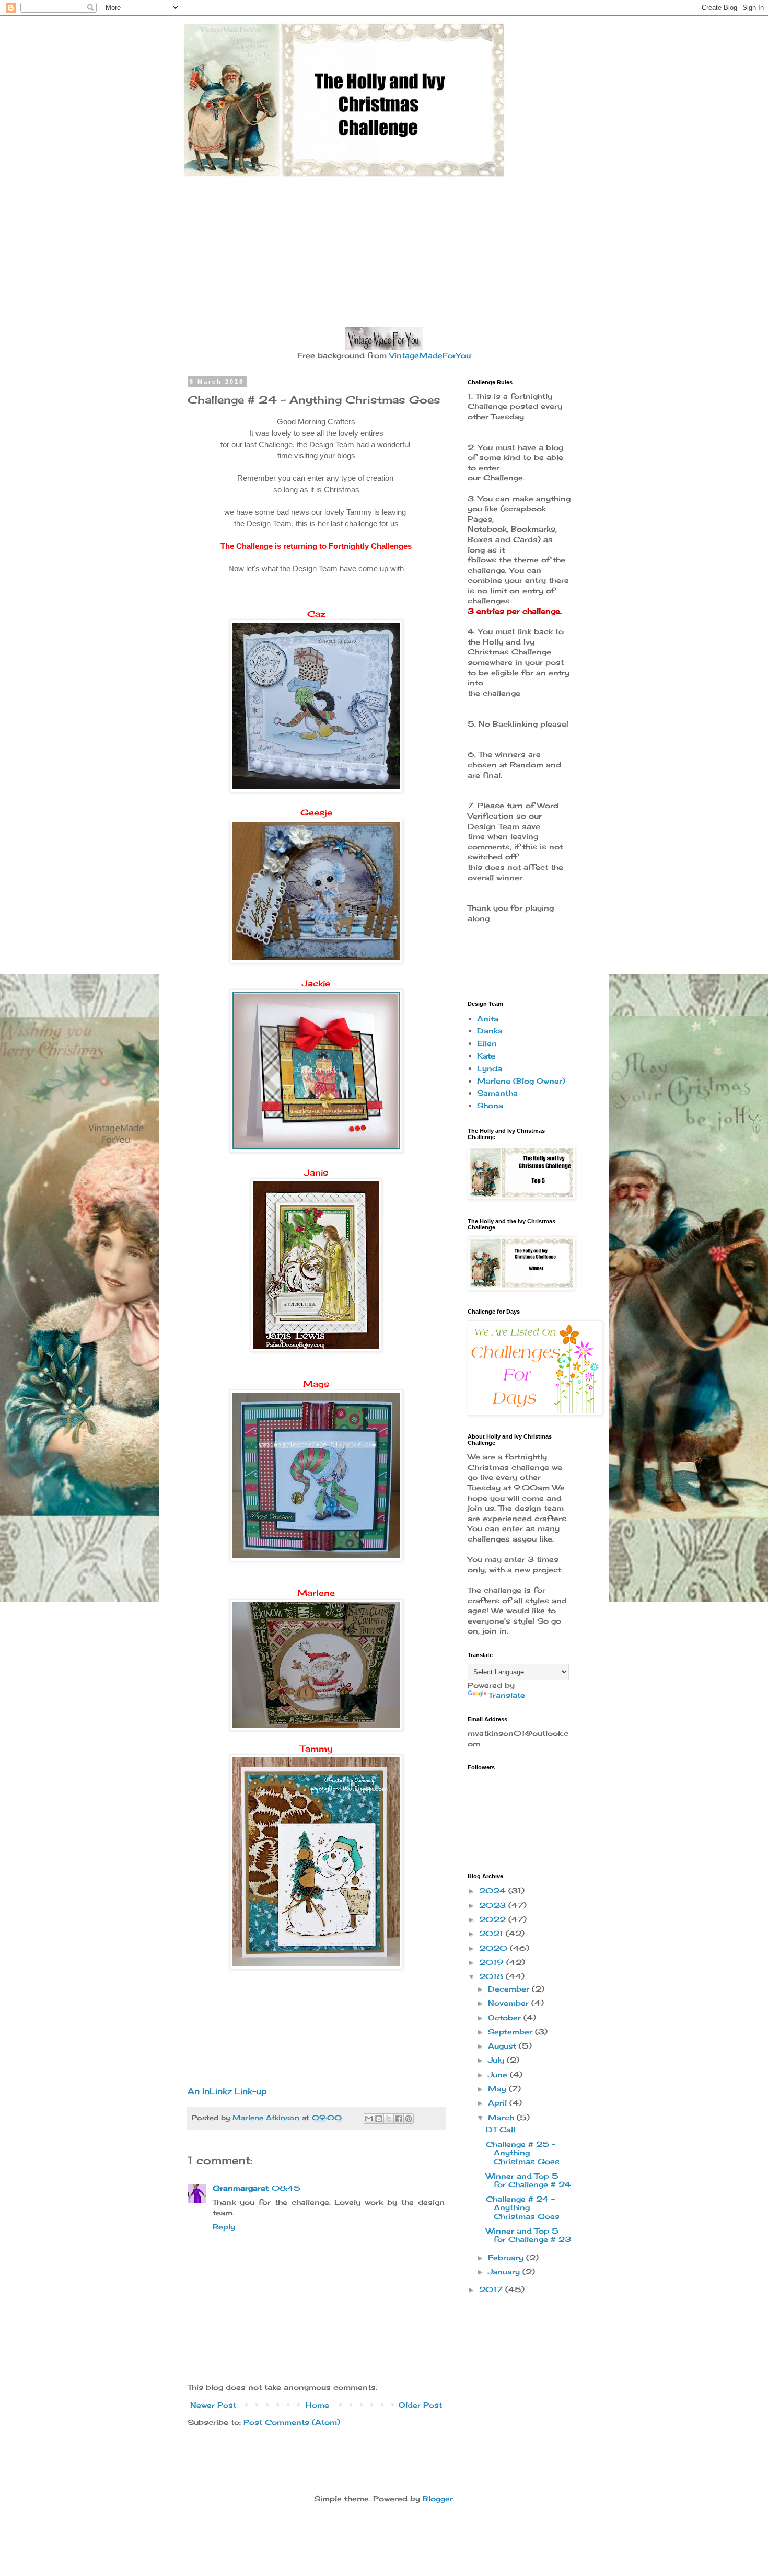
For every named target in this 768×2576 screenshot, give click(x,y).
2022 (494, 1919)
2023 (494, 1905)
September (511, 2032)
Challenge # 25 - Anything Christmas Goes (523, 2153)
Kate (486, 1056)
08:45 (286, 2188)
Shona (490, 1105)
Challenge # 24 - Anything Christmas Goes (523, 2208)
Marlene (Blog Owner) (521, 1081)
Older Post (420, 2405)
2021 (492, 1933)
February (507, 2257)
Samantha (497, 1093)
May (498, 2089)
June (499, 2074)
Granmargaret (241, 2188)
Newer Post (213, 2405)
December (510, 1989)
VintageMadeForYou (429, 355)
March (502, 2117)
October (506, 2017)
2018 (492, 1976)
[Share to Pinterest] (409, 2119)
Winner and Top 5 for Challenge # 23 (528, 2235)
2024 (494, 1890)
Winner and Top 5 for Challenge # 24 (528, 2180)
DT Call (501, 2129)
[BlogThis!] (379, 2119)
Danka (490, 1031)
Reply (224, 2227)
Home (317, 2405)
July (497, 2060)
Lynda (490, 1068)
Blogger (438, 2498)
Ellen (487, 1043)
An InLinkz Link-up (227, 2091)
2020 (494, 1948)
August (503, 2046)
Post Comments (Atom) (292, 2422)
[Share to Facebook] (399, 2119)
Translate (507, 1695)
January (505, 2272)
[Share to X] (389, 2119)
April (499, 2103)
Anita (488, 1019)
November (510, 2003)
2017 (492, 2289)
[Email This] (369, 2119)
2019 (493, 1962)
